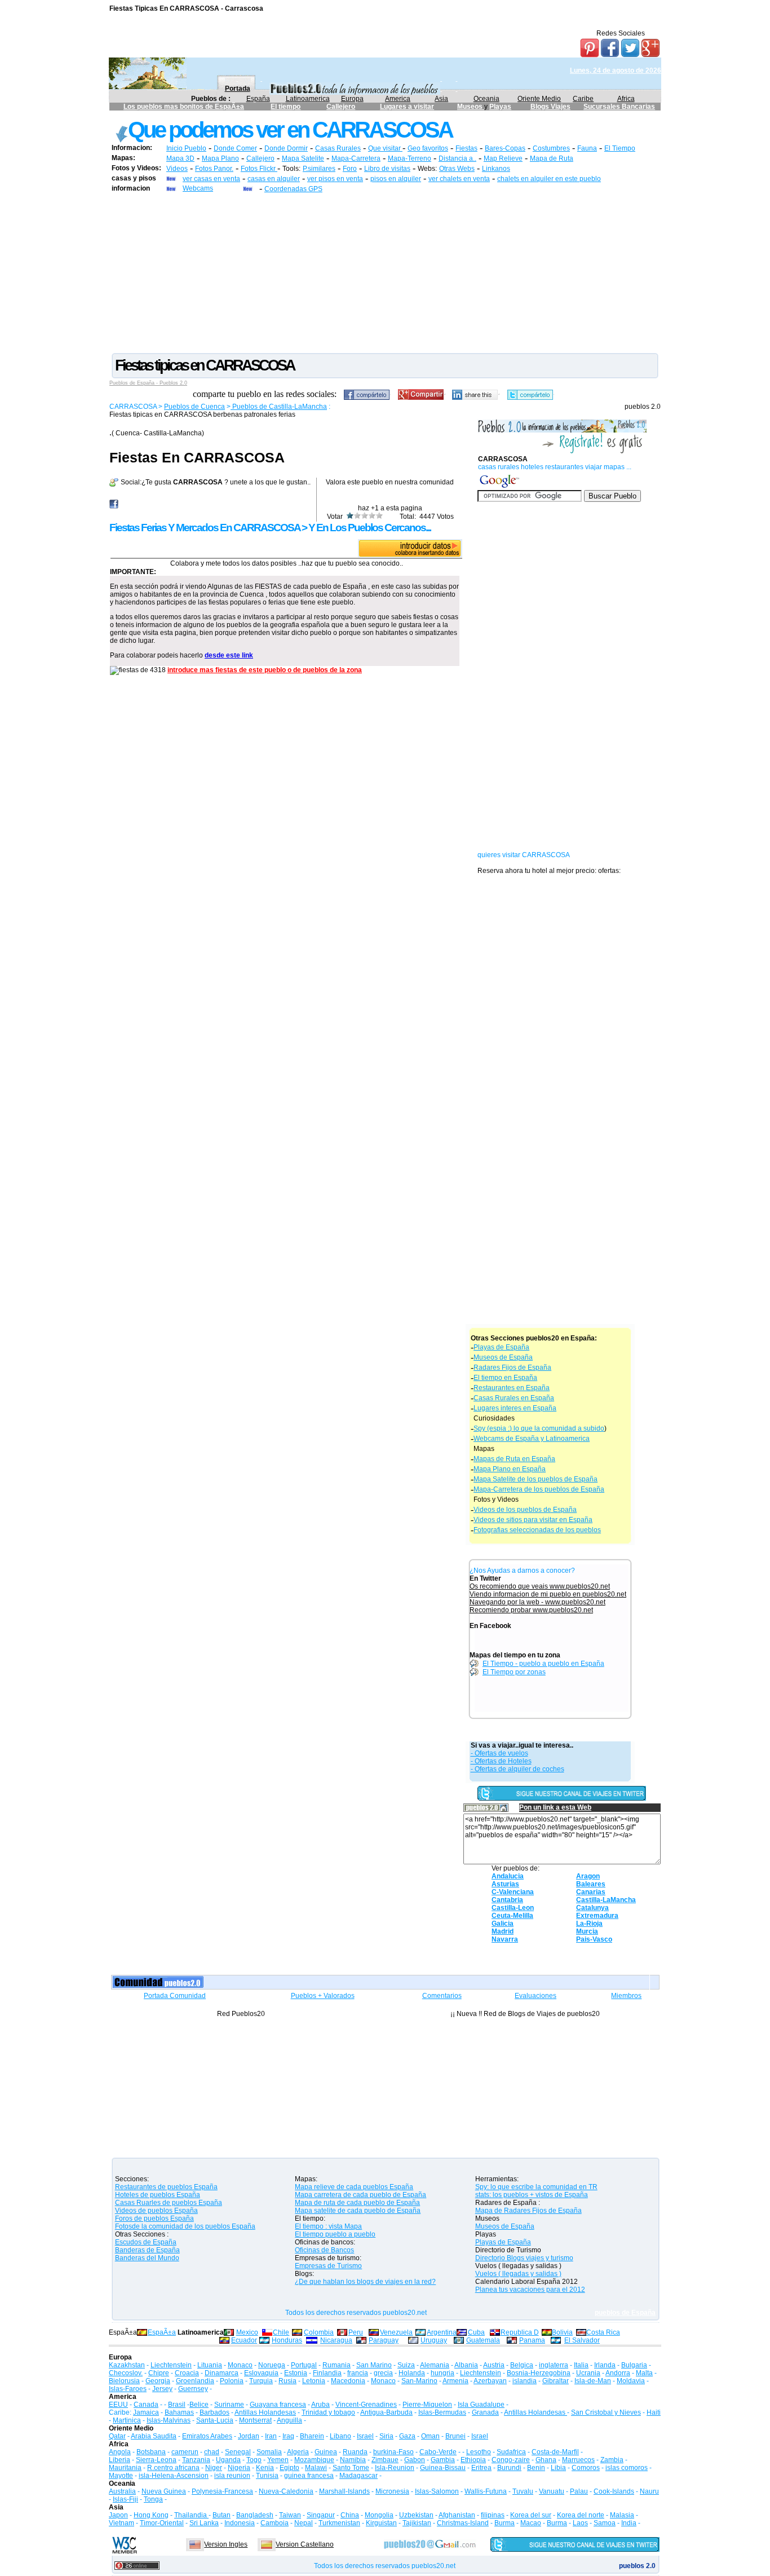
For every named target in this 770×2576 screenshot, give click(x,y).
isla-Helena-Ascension (174, 2476)
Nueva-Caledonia (286, 2491)
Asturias (505, 1884)
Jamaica (146, 2412)
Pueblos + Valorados (323, 1996)
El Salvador (582, 2340)
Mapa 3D (180, 158)
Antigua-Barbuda (386, 2412)
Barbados (214, 2412)
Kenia (265, 2468)
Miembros (626, 1996)
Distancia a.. (457, 158)
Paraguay (384, 2340)
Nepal (304, 2523)
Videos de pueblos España (156, 2211)
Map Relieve (503, 158)
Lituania (210, 2365)
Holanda (412, 2373)
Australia (122, 2491)
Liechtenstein (171, 2365)
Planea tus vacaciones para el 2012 (530, 2290)
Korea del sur (531, 2515)
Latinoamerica (308, 99)
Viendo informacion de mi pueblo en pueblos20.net (548, 1594)
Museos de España (503, 1357)
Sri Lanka (204, 2523)
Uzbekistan (416, 2515)
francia (358, 2373)
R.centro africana (173, 2468)
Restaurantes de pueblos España (166, 2187)
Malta (644, 2373)
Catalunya (592, 1908)
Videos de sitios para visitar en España (533, 1520)
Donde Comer (235, 148)
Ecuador (244, 2340)
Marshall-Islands (344, 2491)
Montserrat (255, 2420)
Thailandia (191, 2515)
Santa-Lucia (215, 2420)
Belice (199, 2405)
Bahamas (179, 2412)
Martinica (127, 2420)
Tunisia (267, 2476)
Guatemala (483, 2340)
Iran (271, 2436)
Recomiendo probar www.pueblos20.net (531, 1610)
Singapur (321, 2515)
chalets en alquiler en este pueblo (549, 179)
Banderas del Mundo (147, 2258)
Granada (485, 2412)
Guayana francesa (278, 2405)
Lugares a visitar (407, 107)
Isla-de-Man (593, 2381)
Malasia (622, 2515)
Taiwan (290, 2515)
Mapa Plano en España (510, 1469)
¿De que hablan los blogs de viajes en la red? (365, 2282)
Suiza (406, 2365)
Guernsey (193, 2389)
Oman (430, 2436)
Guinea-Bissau (443, 2468)
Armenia (455, 2381)
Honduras (287, 2340)
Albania (466, 2365)
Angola (120, 2452)
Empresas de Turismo (328, 2266)
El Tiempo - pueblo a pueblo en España (543, 1664)
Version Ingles (226, 2544)
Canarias (591, 1892)
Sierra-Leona (156, 2460)
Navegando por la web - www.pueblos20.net (537, 1602)
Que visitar (385, 148)
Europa (352, 99)
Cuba (476, 2332)
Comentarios (442, 1996)
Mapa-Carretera (356, 158)
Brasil (177, 2405)
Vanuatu (552, 2491)
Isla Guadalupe (481, 2405)
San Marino (374, 2365)
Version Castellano (305, 2544)
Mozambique (314, 2460)
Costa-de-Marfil (555, 2452)
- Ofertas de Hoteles (501, 1761)
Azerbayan (490, 2381)
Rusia (287, 2381)
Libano (340, 2436)
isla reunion (232, 2476)
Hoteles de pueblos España (158, 2195)
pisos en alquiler (396, 179)
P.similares (319, 169)
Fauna (587, 148)
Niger (214, 2468)
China (350, 2515)
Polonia (232, 2381)
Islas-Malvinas (169, 2420)
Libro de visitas (387, 169)
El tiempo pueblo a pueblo (335, 2234)
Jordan (249, 2436)
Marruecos (578, 2460)
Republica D (520, 2332)
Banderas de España (147, 2250)
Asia (441, 99)
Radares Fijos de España (512, 1368)
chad (212, 2452)
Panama (532, 2340)
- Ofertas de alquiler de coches (517, 1769)
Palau (579, 2491)
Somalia (269, 2452)
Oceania (486, 99)
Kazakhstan (127, 2365)
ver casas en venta (211, 179)
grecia (383, 2373)
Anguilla (289, 2420)
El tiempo (286, 107)
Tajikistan (417, 2523)
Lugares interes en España (515, 1408)
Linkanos (496, 169)
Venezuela (396, 2332)
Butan (222, 2515)
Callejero (341, 107)
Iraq (288, 2436)
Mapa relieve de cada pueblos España (354, 2187)
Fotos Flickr (259, 169)
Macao (531, 2523)
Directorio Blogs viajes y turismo (524, 2258)
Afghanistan (457, 2515)
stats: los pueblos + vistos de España (532, 2195)
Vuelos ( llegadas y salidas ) (518, 2274)
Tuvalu (523, 2491)
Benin (536, 2468)
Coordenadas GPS (293, 189)
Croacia (187, 2373)
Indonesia (240, 2523)
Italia (581, 2365)
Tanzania (196, 2460)
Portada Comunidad (175, 1996)
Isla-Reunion (395, 2468)
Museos (471, 107)
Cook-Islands (614, 2491)
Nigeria (239, 2468)
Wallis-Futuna (486, 2491)
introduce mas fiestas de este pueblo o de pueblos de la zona (265, 670)
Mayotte (121, 2476)
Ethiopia (473, 2460)
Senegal (238, 2452)
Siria (386, 2436)
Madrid (503, 1931)
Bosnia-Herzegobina (539, 2373)
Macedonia (348, 2381)
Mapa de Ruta (552, 158)
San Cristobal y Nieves (606, 2412)
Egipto (289, 2468)
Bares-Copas (505, 148)
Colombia (319, 2332)
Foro (350, 169)
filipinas (493, 2515)
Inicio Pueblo (186, 148)
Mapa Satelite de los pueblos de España (536, 1479)
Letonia (314, 2381)
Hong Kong (151, 2515)
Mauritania (125, 2468)
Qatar (117, 2436)
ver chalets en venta (459, 179)
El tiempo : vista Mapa (328, 2226)
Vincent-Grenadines (366, 2405)
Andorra (618, 2373)
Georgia (158, 2381)
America (398, 99)
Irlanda (605, 2365)
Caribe (583, 99)
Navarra (505, 1939)
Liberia (120, 2460)
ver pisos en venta (335, 179)
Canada (146, 2405)
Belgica (522, 2365)
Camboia (275, 2523)
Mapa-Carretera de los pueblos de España (539, 1489)
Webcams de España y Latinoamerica (532, 1439)
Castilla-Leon (513, 1908)
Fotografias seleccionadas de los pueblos (537, 1530)
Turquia (261, 2381)
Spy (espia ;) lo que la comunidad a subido (539, 1428)
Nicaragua (336, 2340)
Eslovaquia (261, 2373)
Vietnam (121, 2523)
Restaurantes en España (512, 1388)
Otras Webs (457, 169)
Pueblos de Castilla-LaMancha (279, 407)
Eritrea (481, 2468)
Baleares (591, 1884)
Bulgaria (634, 2365)
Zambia (612, 2460)
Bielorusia (124, 2381)
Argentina (442, 2332)
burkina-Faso (393, 2452)
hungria (442, 2373)
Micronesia (392, 2491)
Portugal (304, 2365)
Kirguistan (381, 2523)
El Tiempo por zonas (514, 1672)
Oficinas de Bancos (324, 2250)
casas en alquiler (274, 179)
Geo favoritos (428, 148)
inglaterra (554, 2365)
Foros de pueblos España (154, 2218)
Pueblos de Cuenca (194, 407)
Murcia (587, 1931)
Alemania (435, 2365)
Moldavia (631, 2381)
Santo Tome (351, 2468)
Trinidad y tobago (328, 2412)
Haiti (654, 2412)
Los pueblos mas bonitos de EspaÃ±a (184, 107)
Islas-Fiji (125, 2499)
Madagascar (359, 2476)
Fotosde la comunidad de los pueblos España (185, 2226)
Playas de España (501, 1347)
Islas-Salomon (437, 2491)
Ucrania (588, 2373)
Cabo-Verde (438, 2452)
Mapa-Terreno (410, 158)
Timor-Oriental (162, 2523)
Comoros (586, 2468)
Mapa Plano (220, 158)
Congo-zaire (511, 2460)
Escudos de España (146, 2242)
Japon (118, 2515)
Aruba (320, 2405)
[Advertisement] (385, 272)
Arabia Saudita (154, 2436)
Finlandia (327, 2373)
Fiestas (466, 148)
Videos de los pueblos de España (525, 1510)
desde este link (229, 655)
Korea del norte (581, 2515)
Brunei (455, 2436)
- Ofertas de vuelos (499, 1753)
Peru (356, 2332)
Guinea (326, 2452)
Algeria (298, 2452)
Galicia (503, 1924)
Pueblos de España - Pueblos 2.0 (148, 383)
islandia (525, 2381)
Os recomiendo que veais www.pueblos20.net (540, 1586)
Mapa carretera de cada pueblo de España (360, 2195)
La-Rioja (589, 1924)
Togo (254, 2460)
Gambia (443, 2460)
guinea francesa (309, 2476)
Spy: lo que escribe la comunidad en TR (536, 2187)
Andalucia (508, 1876)
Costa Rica (603, 2332)
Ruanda (355, 2452)
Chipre (159, 2373)
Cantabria (507, 1900)
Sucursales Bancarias (619, 107)
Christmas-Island (463, 2523)
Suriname (229, 2405)
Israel (365, 2436)
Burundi (509, 2468)
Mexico (247, 2332)
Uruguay (434, 2340)
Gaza (407, 2436)
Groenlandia (195, 2381)
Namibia (353, 2460)
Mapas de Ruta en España (514, 1459)
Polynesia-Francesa (222, 2491)
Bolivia (562, 2332)
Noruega (272, 2365)
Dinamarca (222, 2373)
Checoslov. (126, 2373)
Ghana (546, 2460)
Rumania (337, 2365)
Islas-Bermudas (442, 2412)
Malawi (316, 2468)
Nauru (649, 2491)
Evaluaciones (536, 1996)
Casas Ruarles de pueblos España (169, 2203)
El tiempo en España (505, 1378)
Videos (177, 169)
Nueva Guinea (164, 2491)
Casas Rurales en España (514, 1398)
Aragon (588, 1876)
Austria (494, 2365)
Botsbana (151, 2452)
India (629, 2523)
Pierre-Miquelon (427, 2405)
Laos (580, 2523)
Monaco (240, 2365)
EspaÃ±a (162, 2332)
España (258, 99)
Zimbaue (385, 2460)
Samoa (605, 2523)
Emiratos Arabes (207, 2436)
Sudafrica (511, 2452)
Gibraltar (556, 2381)
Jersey (162, 2389)
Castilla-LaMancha (606, 1900)
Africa (626, 99)
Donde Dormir (286, 148)
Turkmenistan (339, 2523)
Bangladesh (255, 2515)
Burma (505, 2523)
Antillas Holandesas (265, 2412)
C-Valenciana (513, 1892)
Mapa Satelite (303, 158)
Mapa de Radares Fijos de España (528, 2211)
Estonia (296, 2373)
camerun (185, 2452)
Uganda (228, 2460)
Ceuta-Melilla (512, 1916)
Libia (558, 2468)
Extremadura (597, 1916)
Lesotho (479, 2452)
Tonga (153, 2499)
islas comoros (627, 2468)
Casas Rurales (338, 148)
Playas (500, 107)
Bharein (312, 2436)
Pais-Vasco (594, 1939)
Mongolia (379, 2515)
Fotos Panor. (214, 169)
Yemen (278, 2460)
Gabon (415, 2460)
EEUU (118, 2405)
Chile (281, 2332)
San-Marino (419, 2381)
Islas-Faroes (128, 2389)
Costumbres (551, 148)
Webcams (198, 188)
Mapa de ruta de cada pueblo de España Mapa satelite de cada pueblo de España (358, 2207)
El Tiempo (620, 148)
